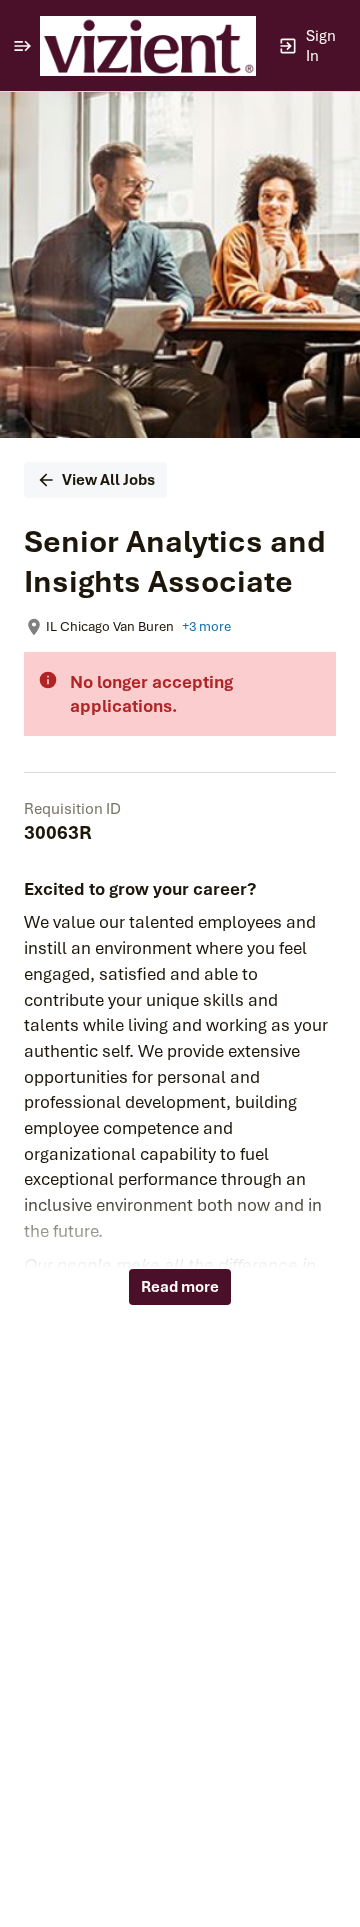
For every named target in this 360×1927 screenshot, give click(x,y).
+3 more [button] (206, 626)
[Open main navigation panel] (22, 45)
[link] (148, 46)
